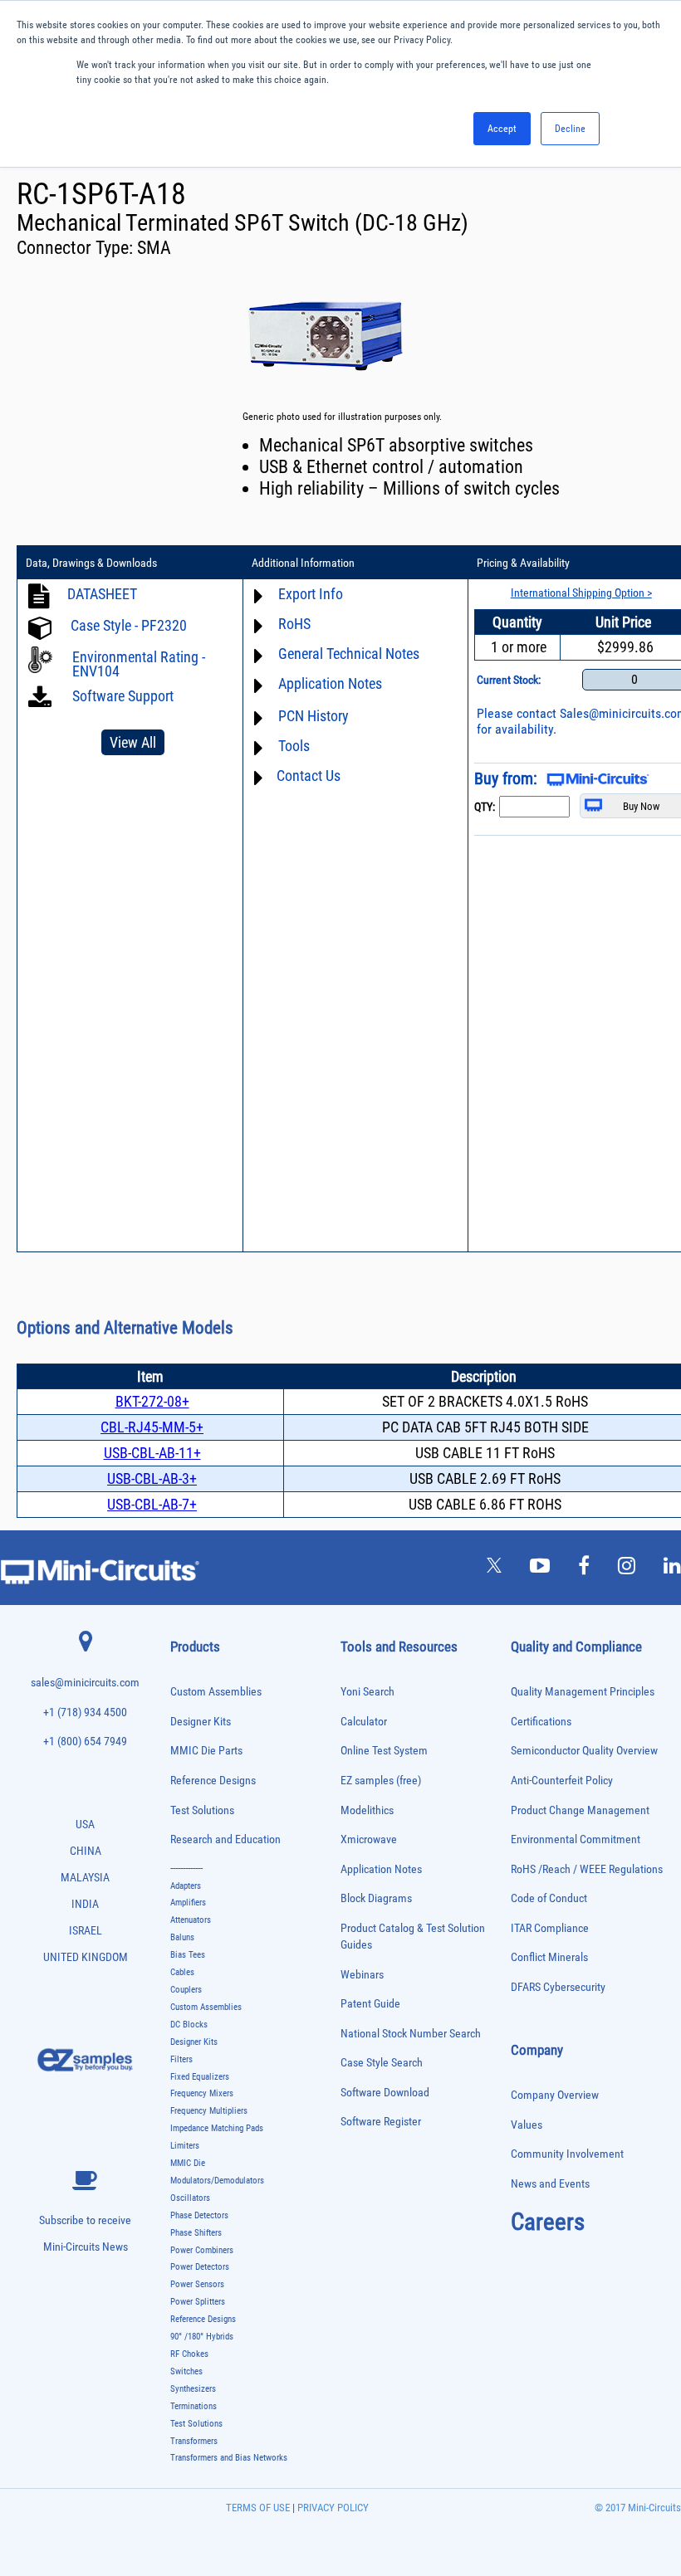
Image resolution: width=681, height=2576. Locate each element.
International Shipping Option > (581, 593)
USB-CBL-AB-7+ (152, 1504)
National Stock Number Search (411, 2034)
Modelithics (367, 1810)
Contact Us (309, 776)
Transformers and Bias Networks (229, 2458)
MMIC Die (188, 2163)
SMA (154, 248)
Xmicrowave (369, 1839)
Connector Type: (77, 248)
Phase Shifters (196, 2233)
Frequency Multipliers (209, 2111)
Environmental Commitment (576, 1839)
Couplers (186, 1990)
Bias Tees (188, 1955)
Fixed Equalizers (200, 2077)
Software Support (121, 696)
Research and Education (225, 1839)
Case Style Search (382, 2063)
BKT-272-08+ (152, 1401)
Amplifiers (188, 1903)
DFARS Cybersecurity (558, 1987)
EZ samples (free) (381, 1781)
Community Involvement (567, 2154)
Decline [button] (570, 129)
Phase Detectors (199, 2215)
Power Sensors (197, 2284)
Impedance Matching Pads (217, 2128)
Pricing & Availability (523, 563)
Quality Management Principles (583, 1692)
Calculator (364, 1722)
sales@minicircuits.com (85, 1683)
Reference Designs (213, 1781)
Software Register (381, 2122)
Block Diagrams (376, 1898)
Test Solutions (202, 1810)
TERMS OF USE (258, 2508)
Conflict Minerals (549, 1957)
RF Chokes (189, 2354)
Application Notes (381, 1869)
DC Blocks (189, 2025)
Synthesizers (193, 2389)
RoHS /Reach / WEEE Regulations (587, 1869)
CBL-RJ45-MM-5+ (152, 1427)
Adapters (186, 1886)
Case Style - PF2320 (129, 625)
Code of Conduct (549, 1898)
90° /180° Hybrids (202, 2337)
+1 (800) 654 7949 (85, 1742)
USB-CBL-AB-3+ (152, 1478)
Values (527, 2125)
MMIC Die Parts (206, 1751)
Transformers (194, 2441)
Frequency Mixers (202, 2093)
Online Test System (384, 1751)
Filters (181, 2059)
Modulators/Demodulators (217, 2181)
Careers (548, 2222)
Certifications (541, 1722)
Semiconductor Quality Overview (584, 1751)
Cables (182, 1972)
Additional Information (303, 563)
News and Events (550, 2184)
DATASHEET (102, 594)
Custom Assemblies (216, 1692)
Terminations (194, 2406)
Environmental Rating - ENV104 (139, 664)
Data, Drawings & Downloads (91, 563)
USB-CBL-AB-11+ (152, 1453)
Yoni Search (367, 1692)
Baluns (182, 1937)
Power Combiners (202, 2250)
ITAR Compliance (550, 1928)
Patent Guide (370, 2004)
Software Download (385, 2093)
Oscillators (190, 2198)
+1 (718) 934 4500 (85, 1712)
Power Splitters (198, 2302)
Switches (186, 2371)
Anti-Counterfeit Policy (562, 1781)
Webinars (362, 1975)
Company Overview (555, 2095)
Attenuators (191, 1920)
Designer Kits (201, 1722)
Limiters (185, 2146)
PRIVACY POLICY (332, 2508)
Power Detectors (200, 2267)
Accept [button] (502, 129)
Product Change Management (580, 1810)
